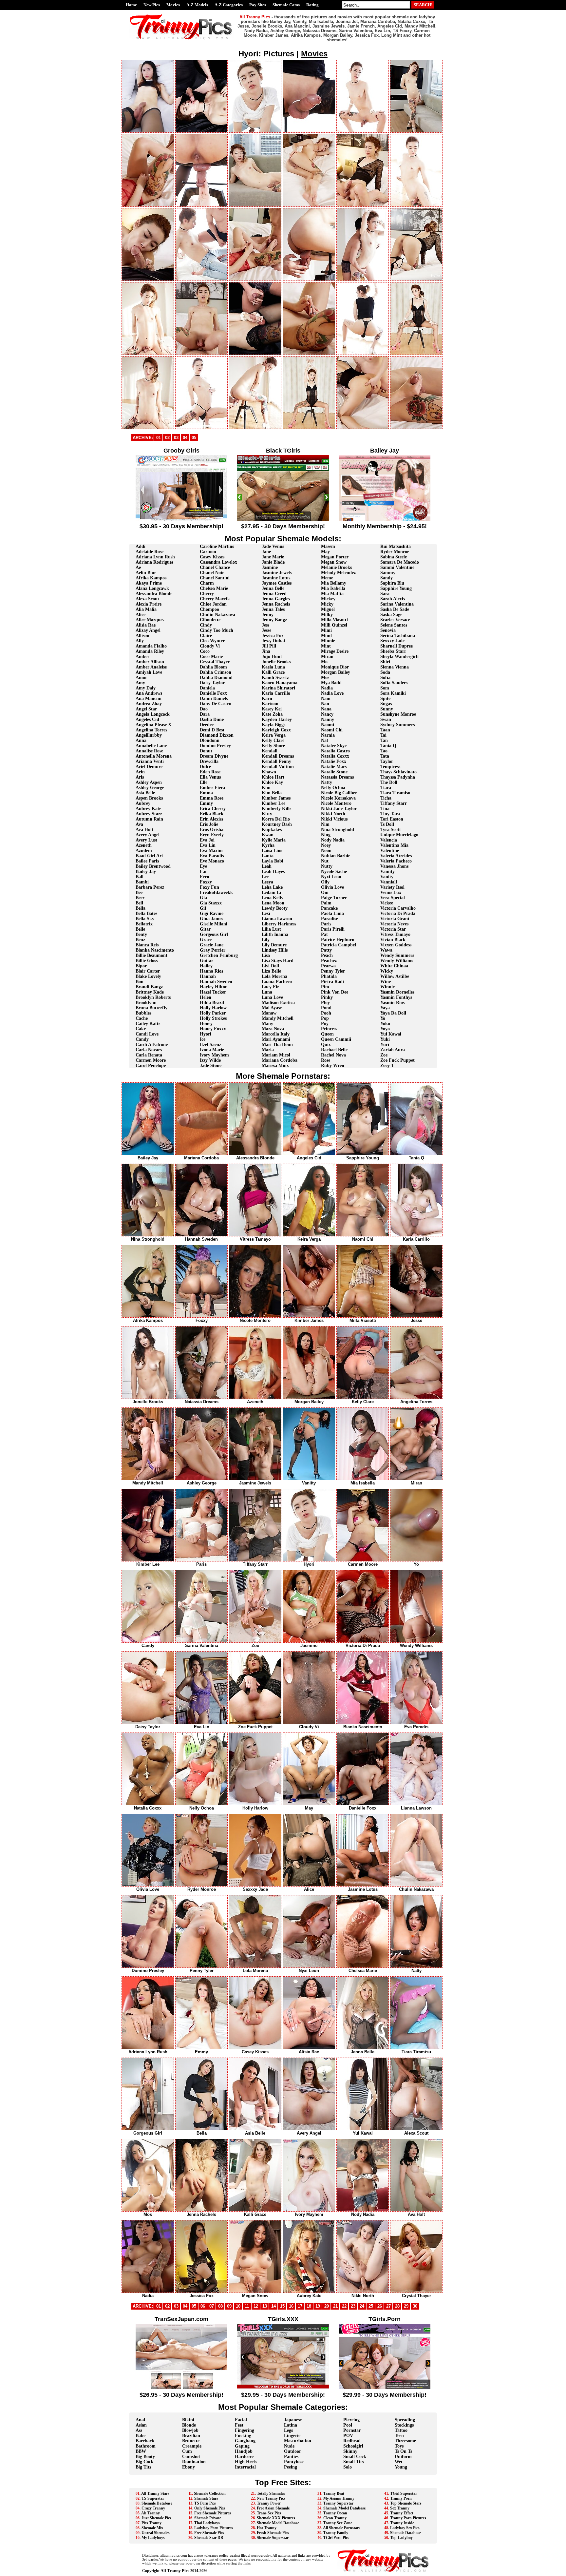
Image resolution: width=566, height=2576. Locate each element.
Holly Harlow (213, 1008)
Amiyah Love (149, 672)
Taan (385, 730)
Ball (140, 877)
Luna (267, 992)
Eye (203, 866)
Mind (326, 636)
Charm (207, 583)
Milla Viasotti (334, 620)
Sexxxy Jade (392, 641)
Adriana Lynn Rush (155, 557)
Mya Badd (331, 683)
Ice (203, 1039)
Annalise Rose (149, 751)
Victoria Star (393, 929)
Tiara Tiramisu (395, 793)
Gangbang (245, 2441)
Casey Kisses (212, 557)
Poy (325, 1024)
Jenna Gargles (276, 599)
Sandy (387, 578)
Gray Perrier (213, 950)
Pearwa (328, 966)
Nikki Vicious (334, 819)
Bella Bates (146, 913)
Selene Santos (394, 625)
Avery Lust (146, 840)
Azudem (144, 851)
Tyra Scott (391, 830)
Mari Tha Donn (277, 1045)
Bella (141, 908)
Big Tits (143, 2467)
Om (325, 892)
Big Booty (145, 2457)
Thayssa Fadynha (398, 777)
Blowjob (190, 2430)
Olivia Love (332, 887)
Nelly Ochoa (333, 788)
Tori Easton (392, 819)
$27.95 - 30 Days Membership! (283, 526)
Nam (326, 698)
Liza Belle (271, 971)
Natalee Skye (334, 746)
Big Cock (145, 2462)
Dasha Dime (212, 719)
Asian (141, 2425)
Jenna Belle (273, 588)
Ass (139, 2430)
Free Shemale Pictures (213, 2513)
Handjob (244, 2451)
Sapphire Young (396, 588)
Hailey (206, 966)
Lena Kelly (273, 898)
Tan (384, 740)
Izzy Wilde (210, 1060)
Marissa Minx (275, 1065)
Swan (386, 719)
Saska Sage (391, 615)
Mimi (326, 630)
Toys (399, 2446)
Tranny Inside (402, 2523)
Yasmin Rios (392, 1003)
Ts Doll (387, 824)
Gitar (205, 929)
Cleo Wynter (212, 641)
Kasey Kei (272, 709)
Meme (327, 578)
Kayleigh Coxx (276, 730)
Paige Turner (334, 898)
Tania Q (388, 746)
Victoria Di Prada (398, 913)
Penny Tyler (333, 971)
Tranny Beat (334, 2493)
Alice (141, 615)
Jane (266, 552)
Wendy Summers (397, 955)
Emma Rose (212, 798)
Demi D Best (212, 730)
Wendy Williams (397, 961)
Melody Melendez (338, 573)
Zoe (384, 1055)
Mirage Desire (335, 651)
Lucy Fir (270, 987)
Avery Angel (148, 835)
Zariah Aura (393, 1050)
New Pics (152, 5)
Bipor (141, 966)
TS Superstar (153, 2498)
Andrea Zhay (149, 704)
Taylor (387, 761)
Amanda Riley (150, 651)
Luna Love (272, 997)
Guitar (207, 961)
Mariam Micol (276, 1055)
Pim (325, 987)
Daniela (207, 688)
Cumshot (191, 2457)
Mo (324, 662)
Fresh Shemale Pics (273, 2533)
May (325, 552)
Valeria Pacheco (396, 861)
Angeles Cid (147, 719)
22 (344, 2306)
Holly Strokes (213, 1018)
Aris (140, 777)
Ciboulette (210, 620)
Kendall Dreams (278, 756)
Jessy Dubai (273, 641)
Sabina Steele (394, 557)
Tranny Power (269, 2503)
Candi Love (147, 1034)
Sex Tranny (400, 2508)
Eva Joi (207, 840)
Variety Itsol (392, 887)
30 (415, 2306)
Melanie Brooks (336, 567)
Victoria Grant (395, 919)
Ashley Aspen (149, 782)
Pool (348, 2425)
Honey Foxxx (213, 1029)
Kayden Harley (277, 719)
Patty (326, 950)
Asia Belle (145, 793)
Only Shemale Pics (210, 2508)
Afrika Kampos (151, 578)
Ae (138, 567)
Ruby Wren (333, 1065)
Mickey (328, 599)
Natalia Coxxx (335, 756)
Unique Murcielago (399, 835)
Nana (326, 709)
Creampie (192, 2446)
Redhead (352, 2441)
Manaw (269, 1013)
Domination (194, 2462)
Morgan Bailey (336, 672)
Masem (328, 546)
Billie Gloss (147, 961)
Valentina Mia (394, 845)
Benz (140, 940)
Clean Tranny (335, 2518)
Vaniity (387, 872)
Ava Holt (144, 830)
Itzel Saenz (210, 1045)
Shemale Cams (286, 5)
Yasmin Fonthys (396, 997)
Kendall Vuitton (278, 767)
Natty (327, 782)
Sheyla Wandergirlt (400, 657)
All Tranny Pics (175, 2571)
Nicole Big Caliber (339, 793)
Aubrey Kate (148, 809)
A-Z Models (197, 5)
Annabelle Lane (151, 746)
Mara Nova (273, 1029)
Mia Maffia (332, 594)
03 (176, 438)
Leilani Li (271, 892)
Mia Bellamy (334, 583)
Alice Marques (150, 620)
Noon (326, 851)
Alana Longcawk (152, 588)
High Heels (246, 2462)
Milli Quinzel (334, 625)
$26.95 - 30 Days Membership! (181, 2395)
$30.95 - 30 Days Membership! (181, 526)
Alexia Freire (149, 604)
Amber (142, 657)
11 (247, 2306)
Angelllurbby (149, 735)
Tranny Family (336, 2533)
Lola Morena (274, 976)
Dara (205, 714)
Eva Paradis (212, 856)
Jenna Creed (274, 594)
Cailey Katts (148, 1024)
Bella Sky (145, 919)
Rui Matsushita (396, 546)
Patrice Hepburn (338, 940)
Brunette (191, 2441)
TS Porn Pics (205, 2503)
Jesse (266, 630)
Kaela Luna (273, 667)
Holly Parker (213, 1013)
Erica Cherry (213, 809)
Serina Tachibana (398, 636)
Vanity (387, 877)
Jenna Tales (273, 609)
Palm (326, 903)
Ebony (189, 2467)
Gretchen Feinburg (219, 955)
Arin (140, 772)
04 (185, 438)
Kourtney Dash (277, 824)
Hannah (208, 976)
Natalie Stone (334, 772)
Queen (327, 1034)
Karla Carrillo (276, 693)
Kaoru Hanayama (280, 683)
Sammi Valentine (397, 567)
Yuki (385, 1039)
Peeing (291, 2467)
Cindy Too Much (217, 630)
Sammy (388, 573)
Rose (326, 1060)
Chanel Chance (215, 567)
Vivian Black (393, 940)
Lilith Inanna (275, 934)
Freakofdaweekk (216, 892)
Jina (266, 651)
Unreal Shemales (156, 2533)
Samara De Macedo (400, 562)
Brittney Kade (150, 992)
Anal (140, 2420)
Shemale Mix (152, 2528)
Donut (206, 751)
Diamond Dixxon (217, 735)
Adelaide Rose (150, 552)
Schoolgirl (353, 2446)
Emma (206, 793)
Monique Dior (335, 667)
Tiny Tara (390, 814)
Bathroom (146, 2446)
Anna (141, 740)
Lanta (268, 856)
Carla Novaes (149, 1050)
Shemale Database (157, 2503)
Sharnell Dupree (396, 646)
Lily (266, 940)
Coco (205, 651)
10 (238, 2306)
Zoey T (387, 1065)
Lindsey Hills (275, 950)
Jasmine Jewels (277, 573)
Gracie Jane (212, 945)
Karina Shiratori (278, 688)
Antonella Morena (154, 756)
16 (291, 2306)
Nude (289, 2446)
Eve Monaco (212, 861)
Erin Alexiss (211, 819)
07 (212, 2306)
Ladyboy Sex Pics (405, 2528)
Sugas (386, 704)
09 (229, 2306)
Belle (140, 929)
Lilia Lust (271, 929)
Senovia (388, 630)
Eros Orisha (212, 830)
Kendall (270, 751)
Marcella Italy (276, 1034)
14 (274, 2306)
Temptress (390, 767)
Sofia (385, 678)
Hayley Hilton (214, 987)
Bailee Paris (147, 861)
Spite (385, 698)
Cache (142, 1018)
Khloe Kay (272, 782)
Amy (140, 683)
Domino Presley (215, 746)
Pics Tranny (151, 2523)
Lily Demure (274, 945)
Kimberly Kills (276, 809)
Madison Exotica (278, 1003)
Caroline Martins (217, 546)
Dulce (205, 767)
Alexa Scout (147, 599)
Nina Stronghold (338, 830)
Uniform (403, 2457)
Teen (399, 2436)
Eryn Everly (212, 835)
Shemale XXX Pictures (276, 2518)
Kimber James (276, 798)
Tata (385, 756)
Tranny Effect (402, 2513)
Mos (325, 678)
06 (203, 2306)
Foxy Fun (209, 887)
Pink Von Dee (335, 992)
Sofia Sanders (394, 683)
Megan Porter (335, 557)
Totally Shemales (271, 2493)
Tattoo (401, 2430)
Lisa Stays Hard (278, 961)
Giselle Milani (214, 924)
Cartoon (208, 552)
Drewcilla (209, 761)
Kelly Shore (273, 746)
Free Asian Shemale (273, 2508)
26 (380, 2306)
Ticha (386, 798)
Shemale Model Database (278, 2523)
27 (388, 2306)
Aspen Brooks (149, 798)
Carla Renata (149, 1055)
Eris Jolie (209, 824)
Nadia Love (332, 693)
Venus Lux (391, 892)
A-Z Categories (229, 5)
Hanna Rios (211, 971)
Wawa (386, 950)
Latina (291, 2425)
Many (267, 1024)
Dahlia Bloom (213, 667)
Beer (140, 898)
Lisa (266, 955)
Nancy (327, 714)
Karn (267, 698)
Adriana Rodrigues (154, 562)
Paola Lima (332, 913)
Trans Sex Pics (269, 2513)
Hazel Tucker (213, 992)
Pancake (329, 908)
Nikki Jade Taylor (339, 809)
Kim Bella (272, 793)
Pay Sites (258, 5)
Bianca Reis (147, 945)
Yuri (385, 1045)
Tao (384, 751)
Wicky (387, 971)
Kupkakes (272, 830)
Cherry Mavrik (215, 599)
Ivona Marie (212, 1050)
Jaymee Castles (277, 583)
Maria (268, 1050)
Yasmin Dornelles (397, 992)
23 (353, 2306)
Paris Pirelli (333, 929)
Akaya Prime (149, 583)
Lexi (266, 913)
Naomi (328, 725)
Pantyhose (294, 2462)
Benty (141, 934)
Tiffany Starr (394, 803)
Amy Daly (146, 688)
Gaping (242, 2446)
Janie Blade (273, 562)
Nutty (327, 866)
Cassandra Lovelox (218, 562)
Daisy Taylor (212, 683)
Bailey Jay (146, 872)
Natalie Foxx (334, 761)
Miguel (328, 609)
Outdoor (292, 2451)
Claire (206, 636)
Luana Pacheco (277, 982)
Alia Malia (146, 609)
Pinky (327, 997)
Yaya (385, 1008)
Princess (329, 1029)
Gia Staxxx (211, 903)
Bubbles (143, 1013)
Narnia (328, 735)
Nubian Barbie (336, 856)
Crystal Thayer (215, 662)
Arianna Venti (150, 761)
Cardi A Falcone (152, 1045)
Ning (326, 835)
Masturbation (298, 2441)
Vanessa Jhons (394, 866)
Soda (385, 672)
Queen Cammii (336, 1039)
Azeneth (144, 845)
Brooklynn (146, 1003)
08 (220, 2306)
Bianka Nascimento (155, 950)
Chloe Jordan (213, 604)
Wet (399, 2462)
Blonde (189, 2425)
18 (309, 2306)
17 (300, 2306)
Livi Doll (270, 966)
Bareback (145, 2441)
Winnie (387, 987)
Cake (141, 1029)
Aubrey (143, 803)
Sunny (387, 709)
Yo (383, 1018)
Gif (203, 908)
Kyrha (268, 845)
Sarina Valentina (397, 604)
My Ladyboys (153, 2538)
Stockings (404, 2425)
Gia (203, 898)
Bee (139, 892)
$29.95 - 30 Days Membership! (283, 2395)
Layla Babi (273, 861)
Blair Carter (148, 971)
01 (159, 438)
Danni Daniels (214, 698)
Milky (327, 615)
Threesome (405, 2441)
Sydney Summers (397, 725)
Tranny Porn (401, 2498)
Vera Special (393, 898)
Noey (326, 845)
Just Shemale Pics (156, 2518)
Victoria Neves (394, 924)
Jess (265, 625)
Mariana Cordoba (280, 1060)
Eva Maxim (211, 851)
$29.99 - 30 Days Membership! (385, 2395)
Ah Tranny (151, 2513)
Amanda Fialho (151, 646)
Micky (327, 604)
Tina (385, 809)
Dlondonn (210, 740)
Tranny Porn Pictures (408, 2518)
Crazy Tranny (153, 2508)
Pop (325, 1018)
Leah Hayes (273, 872)
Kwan (268, 835)
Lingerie (292, 2436)
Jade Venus (273, 546)
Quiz (326, 1045)
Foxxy (206, 882)
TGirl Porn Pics (336, 2538)
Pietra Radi (332, 982)
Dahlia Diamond (216, 678)
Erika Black (212, 814)
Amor (141, 678)
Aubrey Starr (149, 814)
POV (348, 2436)
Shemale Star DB (209, 2538)
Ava (139, 824)
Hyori (206, 1034)
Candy (142, 1039)
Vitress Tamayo (395, 934)
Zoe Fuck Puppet (397, 1060)
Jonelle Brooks (276, 662)
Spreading (405, 2420)
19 (318, 2306)
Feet (239, 2425)
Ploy (325, 1003)
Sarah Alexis (393, 599)
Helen (206, 997)
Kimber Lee (274, 803)
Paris (326, 924)
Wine (386, 982)
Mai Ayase (272, 1008)
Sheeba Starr (393, 651)
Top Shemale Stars (406, 2503)
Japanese (293, 2420)
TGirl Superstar (404, 2493)
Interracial (245, 2467)
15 (282, 2306)
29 (406, 2306)
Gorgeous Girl (214, 934)
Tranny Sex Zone (338, 2523)
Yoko (385, 1024)
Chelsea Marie (214, 588)
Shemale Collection (210, 2493)
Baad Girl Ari (149, 856)
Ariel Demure (149, 767)
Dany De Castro (216, 704)
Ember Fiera (212, 788)
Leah (267, 866)
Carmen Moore (151, 1060)
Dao (204, 709)
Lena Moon (273, 903)
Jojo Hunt (272, 657)
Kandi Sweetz (275, 678)
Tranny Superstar (338, 2503)
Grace (206, 940)
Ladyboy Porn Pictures (214, 2528)
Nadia (327, 688)
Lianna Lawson (277, 919)
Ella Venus (210, 777)
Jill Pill (269, 646)
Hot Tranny (267, 2528)
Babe (141, 2436)
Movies (173, 5)
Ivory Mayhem (214, 1055)
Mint (326, 646)
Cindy (206, 625)
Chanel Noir (212, 573)
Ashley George (150, 788)
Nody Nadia (333, 840)
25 (371, 2306)
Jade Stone (211, 1065)
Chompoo (209, 609)
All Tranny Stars (155, 2493)
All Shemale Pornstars (342, 2528)
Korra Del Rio (276, 819)
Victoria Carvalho (398, 908)
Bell (139, 903)
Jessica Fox (273, 636)
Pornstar (352, 2430)
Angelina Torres (151, 730)
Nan (325, 704)
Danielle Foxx (213, 693)
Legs (288, 2430)
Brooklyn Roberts (153, 997)
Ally (140, 641)
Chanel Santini (215, 578)
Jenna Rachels (276, 604)
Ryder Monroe (395, 552)
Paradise (330, 919)
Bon (140, 982)
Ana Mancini (149, 698)
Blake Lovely (148, 976)
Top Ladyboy (401, 2538)
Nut (325, 861)
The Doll (389, 782)
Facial (241, 2420)
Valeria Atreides (396, 856)
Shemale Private (208, 2518)
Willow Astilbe (395, 976)
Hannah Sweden (216, 982)
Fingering (245, 2430)
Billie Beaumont (151, 955)
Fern (205, 877)
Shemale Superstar (273, 2538)
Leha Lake (272, 887)
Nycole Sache (334, 872)
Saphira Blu (392, 583)
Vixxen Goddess (396, 945)
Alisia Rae (146, 625)
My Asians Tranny (339, 2498)
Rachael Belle (334, 1050)
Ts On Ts (403, 2451)
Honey (206, 1024)
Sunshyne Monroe (398, 714)
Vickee (387, 903)
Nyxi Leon (331, 877)
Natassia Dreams (337, 777)
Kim (266, 788)
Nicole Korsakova (338, 798)
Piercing (351, 2420)
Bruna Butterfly (151, 1008)
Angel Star (146, 709)
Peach (327, 955)
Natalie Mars (334, 767)
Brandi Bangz (149, 987)
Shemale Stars (206, 2498)
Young (401, 2467)
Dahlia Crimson (216, 672)
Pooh (326, 1013)
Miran (327, 657)
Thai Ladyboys (207, 2523)
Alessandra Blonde (154, 594)
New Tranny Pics (271, 2498)
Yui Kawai (391, 1034)
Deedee (207, 725)
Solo (348, 2467)
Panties (291, 2457)
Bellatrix (144, 924)
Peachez (329, 961)
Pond (326, 1008)
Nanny (328, 719)
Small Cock (355, 2457)
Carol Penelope (151, 1065)
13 (265, 2306)
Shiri (385, 662)
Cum (187, 2451)
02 (167, 438)
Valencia (389, 840)
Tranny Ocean (335, 2513)
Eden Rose (210, 772)
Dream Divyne (214, 756)
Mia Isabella (333, 588)
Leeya (267, 882)
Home (131, 5)
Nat (325, 740)
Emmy (206, 803)
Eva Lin (208, 845)
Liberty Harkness (279, 924)
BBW (141, 2451)
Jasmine (270, 567)
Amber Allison (150, 662)
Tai (383, 735)
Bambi (142, 882)
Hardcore (244, 2457)
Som (385, 688)
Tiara (386, 788)
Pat (324, 934)
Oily (325, 882)
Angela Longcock (153, 714)
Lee (265, 877)
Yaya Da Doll (393, 1013)
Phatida (329, 976)
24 (362, 2306)
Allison (142, 636)
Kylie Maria (274, 840)
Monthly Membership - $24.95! (385, 526)
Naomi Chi (332, 730)
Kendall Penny (276, 761)
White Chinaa (394, 966)
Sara (385, 594)
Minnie (328, 641)
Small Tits (353, 2462)
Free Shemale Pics (209, 2533)
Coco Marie (211, 657)
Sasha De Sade (395, 609)
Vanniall (389, 882)
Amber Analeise (151, 667)
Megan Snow (334, 562)
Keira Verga (274, 735)
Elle (204, 782)
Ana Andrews (149, 693)
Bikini (188, 2420)
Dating (312, 5)
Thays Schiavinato (398, 772)
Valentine (390, 851)
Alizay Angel (148, 630)
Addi (141, 546)
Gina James (211, 919)
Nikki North (333, 814)
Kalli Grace (273, 672)
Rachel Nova (333, 1055)
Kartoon (270, 704)
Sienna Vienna (395, 667)
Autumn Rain (149, 819)
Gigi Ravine (212, 913)
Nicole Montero (336, 803)
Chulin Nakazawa (217, 615)
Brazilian (191, 2436)
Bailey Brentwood (153, 866)
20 (327, 2306)
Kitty (267, 814)
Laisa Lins (272, 851)
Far (203, 872)
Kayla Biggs (274, 725)
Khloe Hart (273, 777)
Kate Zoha (272, 714)
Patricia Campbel (339, 945)
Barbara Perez (150, 887)
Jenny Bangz (274, 620)
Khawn (269, 772)
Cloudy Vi (210, 646)
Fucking (243, 2436)
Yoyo (385, 1029)
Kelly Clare (273, 740)
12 (256, 2306)
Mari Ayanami (276, 1039)
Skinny (350, 2451)
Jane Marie (273, 557)
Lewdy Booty (275, 908)
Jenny (268, 615)
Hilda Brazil (212, 1003)
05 (194, 438)
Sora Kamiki (393, 693)
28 (397, 2306)
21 (335, 2306)
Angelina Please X (153, 725)
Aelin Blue (146, 573)
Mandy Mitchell (278, 1018)
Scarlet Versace (395, 620)
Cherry (207, 594)
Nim (325, 824)
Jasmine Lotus (276, 578)
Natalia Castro (335, 751)
